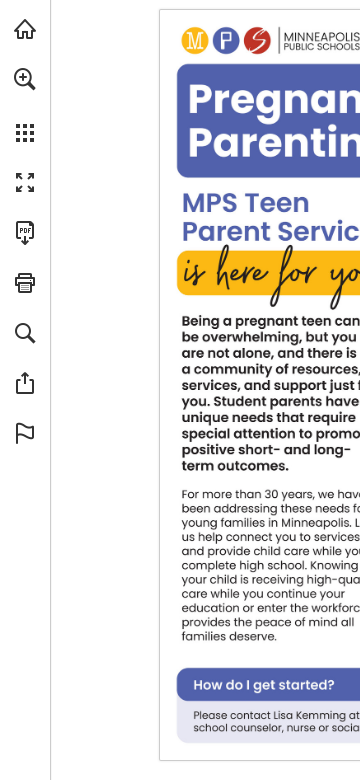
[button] (25, 79)
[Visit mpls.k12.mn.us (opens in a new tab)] (25, 29)
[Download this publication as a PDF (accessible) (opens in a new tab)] (25, 233)
